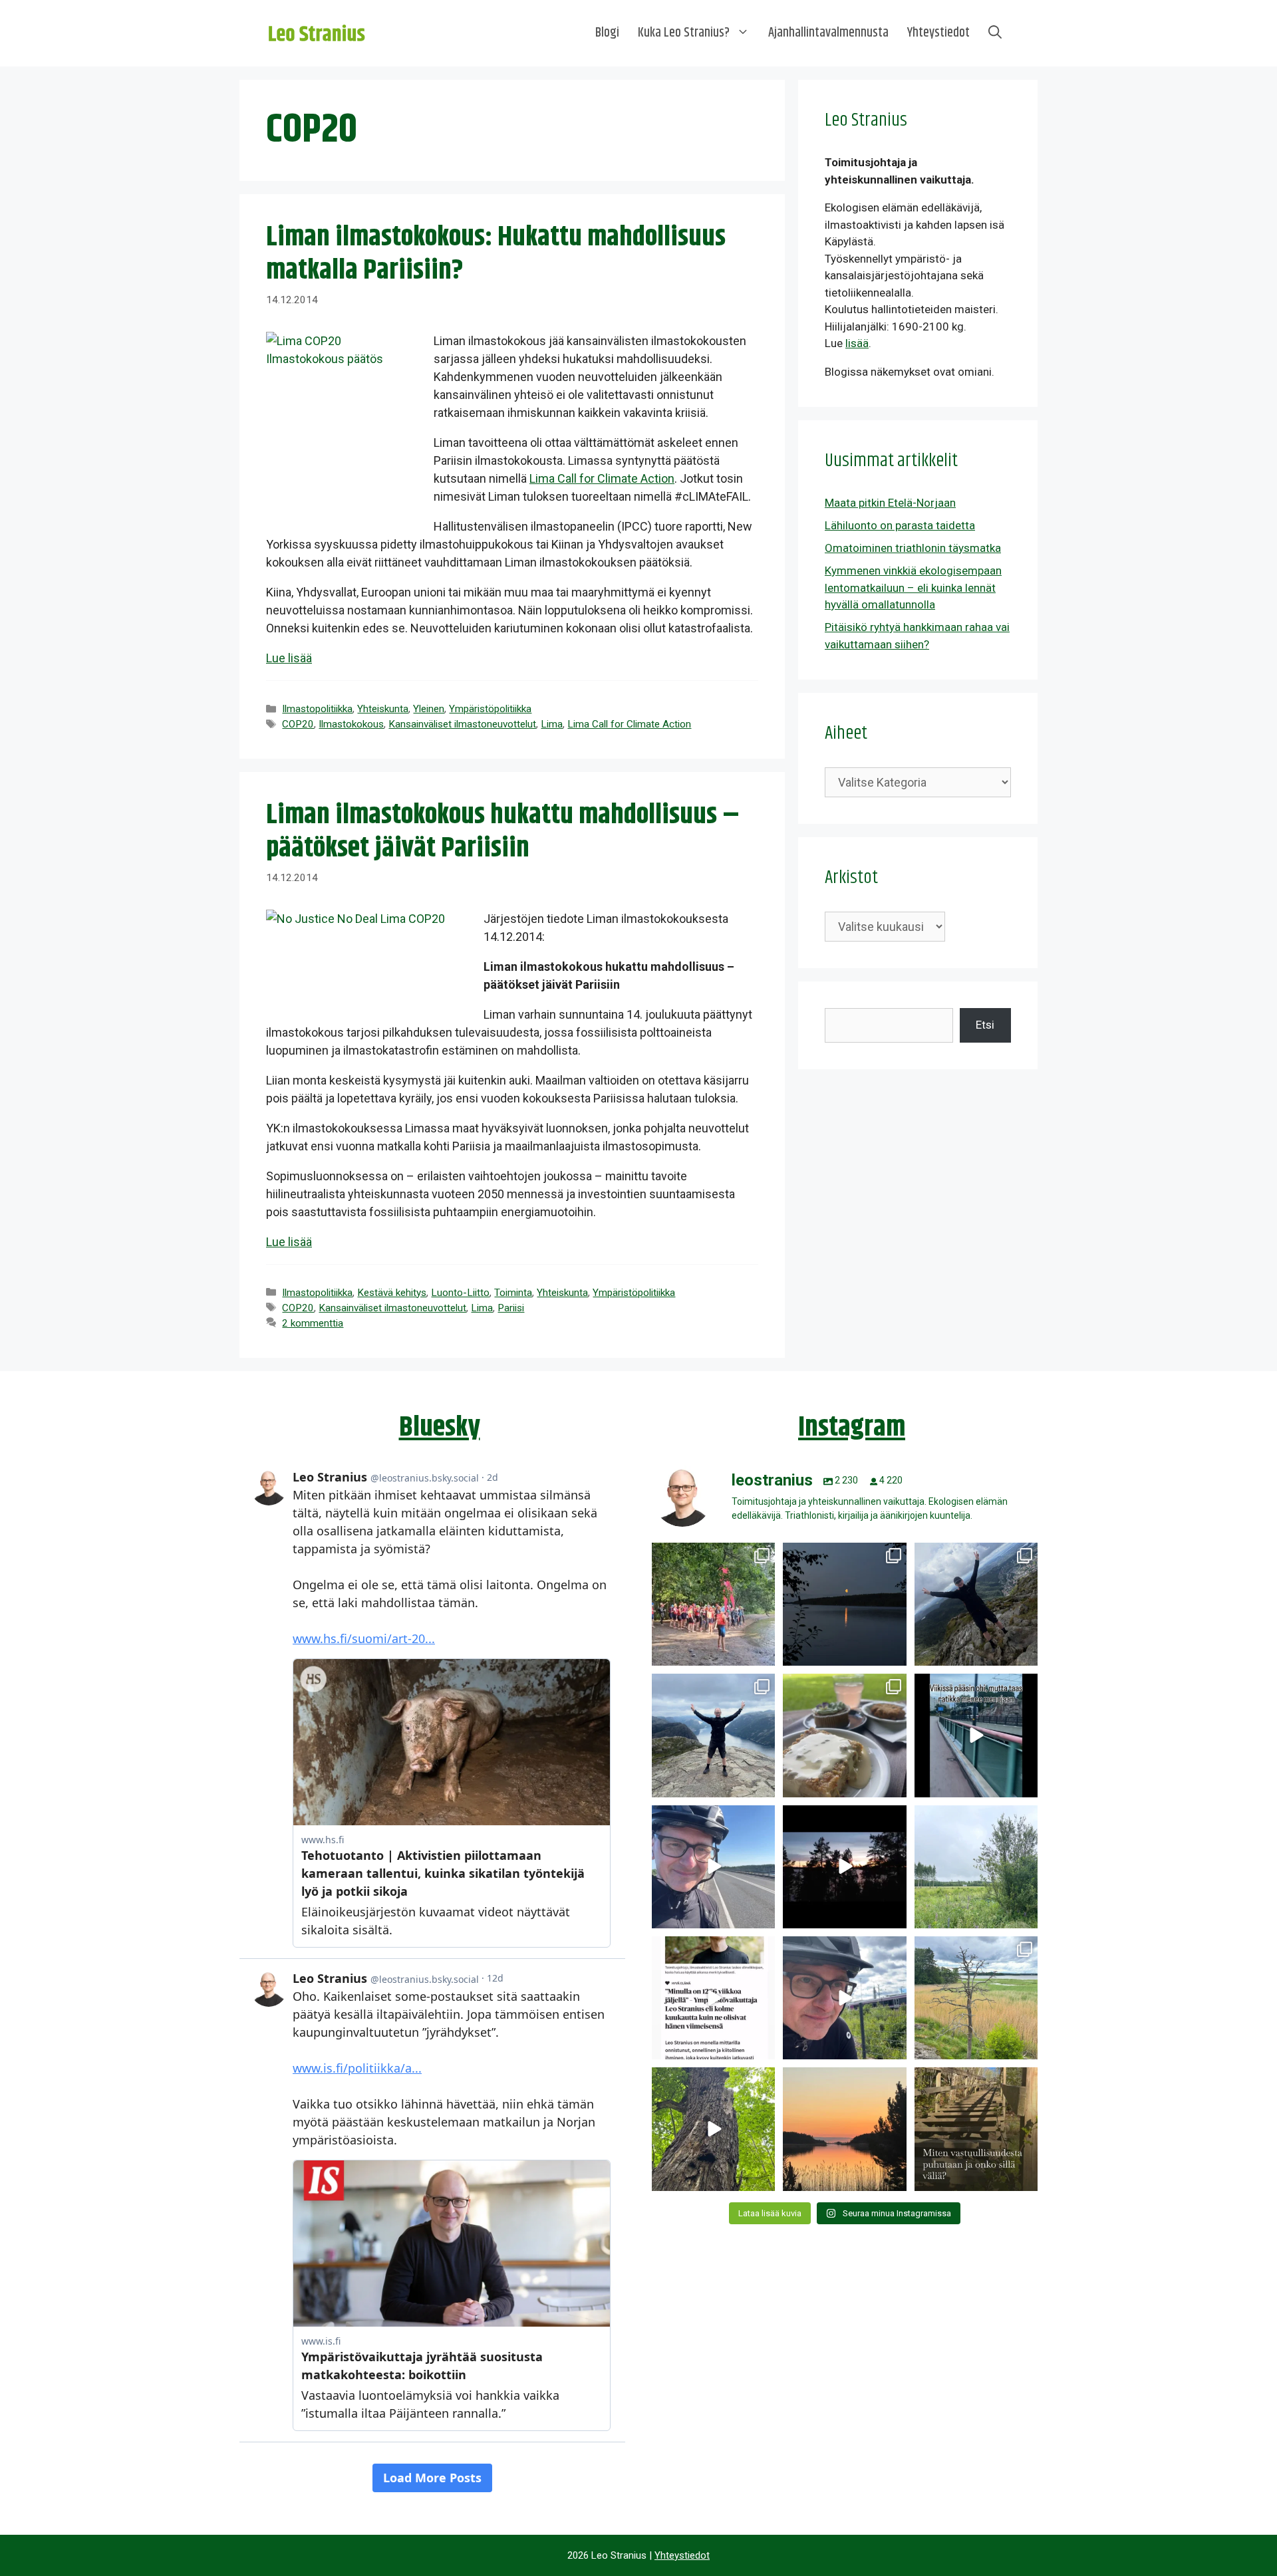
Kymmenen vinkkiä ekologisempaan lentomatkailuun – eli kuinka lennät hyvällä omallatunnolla (913, 587)
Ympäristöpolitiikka (490, 709)
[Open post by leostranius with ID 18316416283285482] (976, 2129)
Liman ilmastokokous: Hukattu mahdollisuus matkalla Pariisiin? (496, 254)
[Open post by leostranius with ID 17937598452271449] (713, 1998)
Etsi (985, 1025)
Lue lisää (289, 658)
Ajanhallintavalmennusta (828, 33)
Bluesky (440, 1428)
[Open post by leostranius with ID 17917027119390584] (976, 1998)
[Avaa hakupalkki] (995, 33)
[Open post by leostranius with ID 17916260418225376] (976, 1604)
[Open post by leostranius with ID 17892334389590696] (976, 1735)
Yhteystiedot (938, 33)
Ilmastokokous (351, 724)
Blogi (607, 33)
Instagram (852, 1428)
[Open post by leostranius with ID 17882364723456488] (976, 1867)
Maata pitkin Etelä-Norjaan (890, 503)
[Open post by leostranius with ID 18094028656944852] (844, 2129)
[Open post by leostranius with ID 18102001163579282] (713, 1604)
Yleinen (429, 709)
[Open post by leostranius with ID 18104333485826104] (713, 2129)
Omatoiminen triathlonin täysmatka (913, 548)
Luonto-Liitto (460, 1293)
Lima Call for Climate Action (602, 478)
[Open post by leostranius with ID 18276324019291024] (844, 1604)
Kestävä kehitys (392, 1293)
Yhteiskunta (383, 709)
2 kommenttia (313, 1323)
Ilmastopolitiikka (317, 709)
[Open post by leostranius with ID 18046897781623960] (844, 1998)
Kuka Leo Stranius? (684, 33)
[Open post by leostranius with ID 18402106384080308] (713, 1867)
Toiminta (513, 1293)
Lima (552, 724)
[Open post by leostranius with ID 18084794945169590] (844, 1867)
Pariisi (511, 1308)
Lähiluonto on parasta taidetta (900, 525)
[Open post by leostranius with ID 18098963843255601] (844, 1735)
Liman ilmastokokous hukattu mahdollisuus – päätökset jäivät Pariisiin (503, 832)
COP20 (298, 724)
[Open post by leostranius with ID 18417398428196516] (713, 1735)
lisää (857, 343)
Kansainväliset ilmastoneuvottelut (462, 724)
